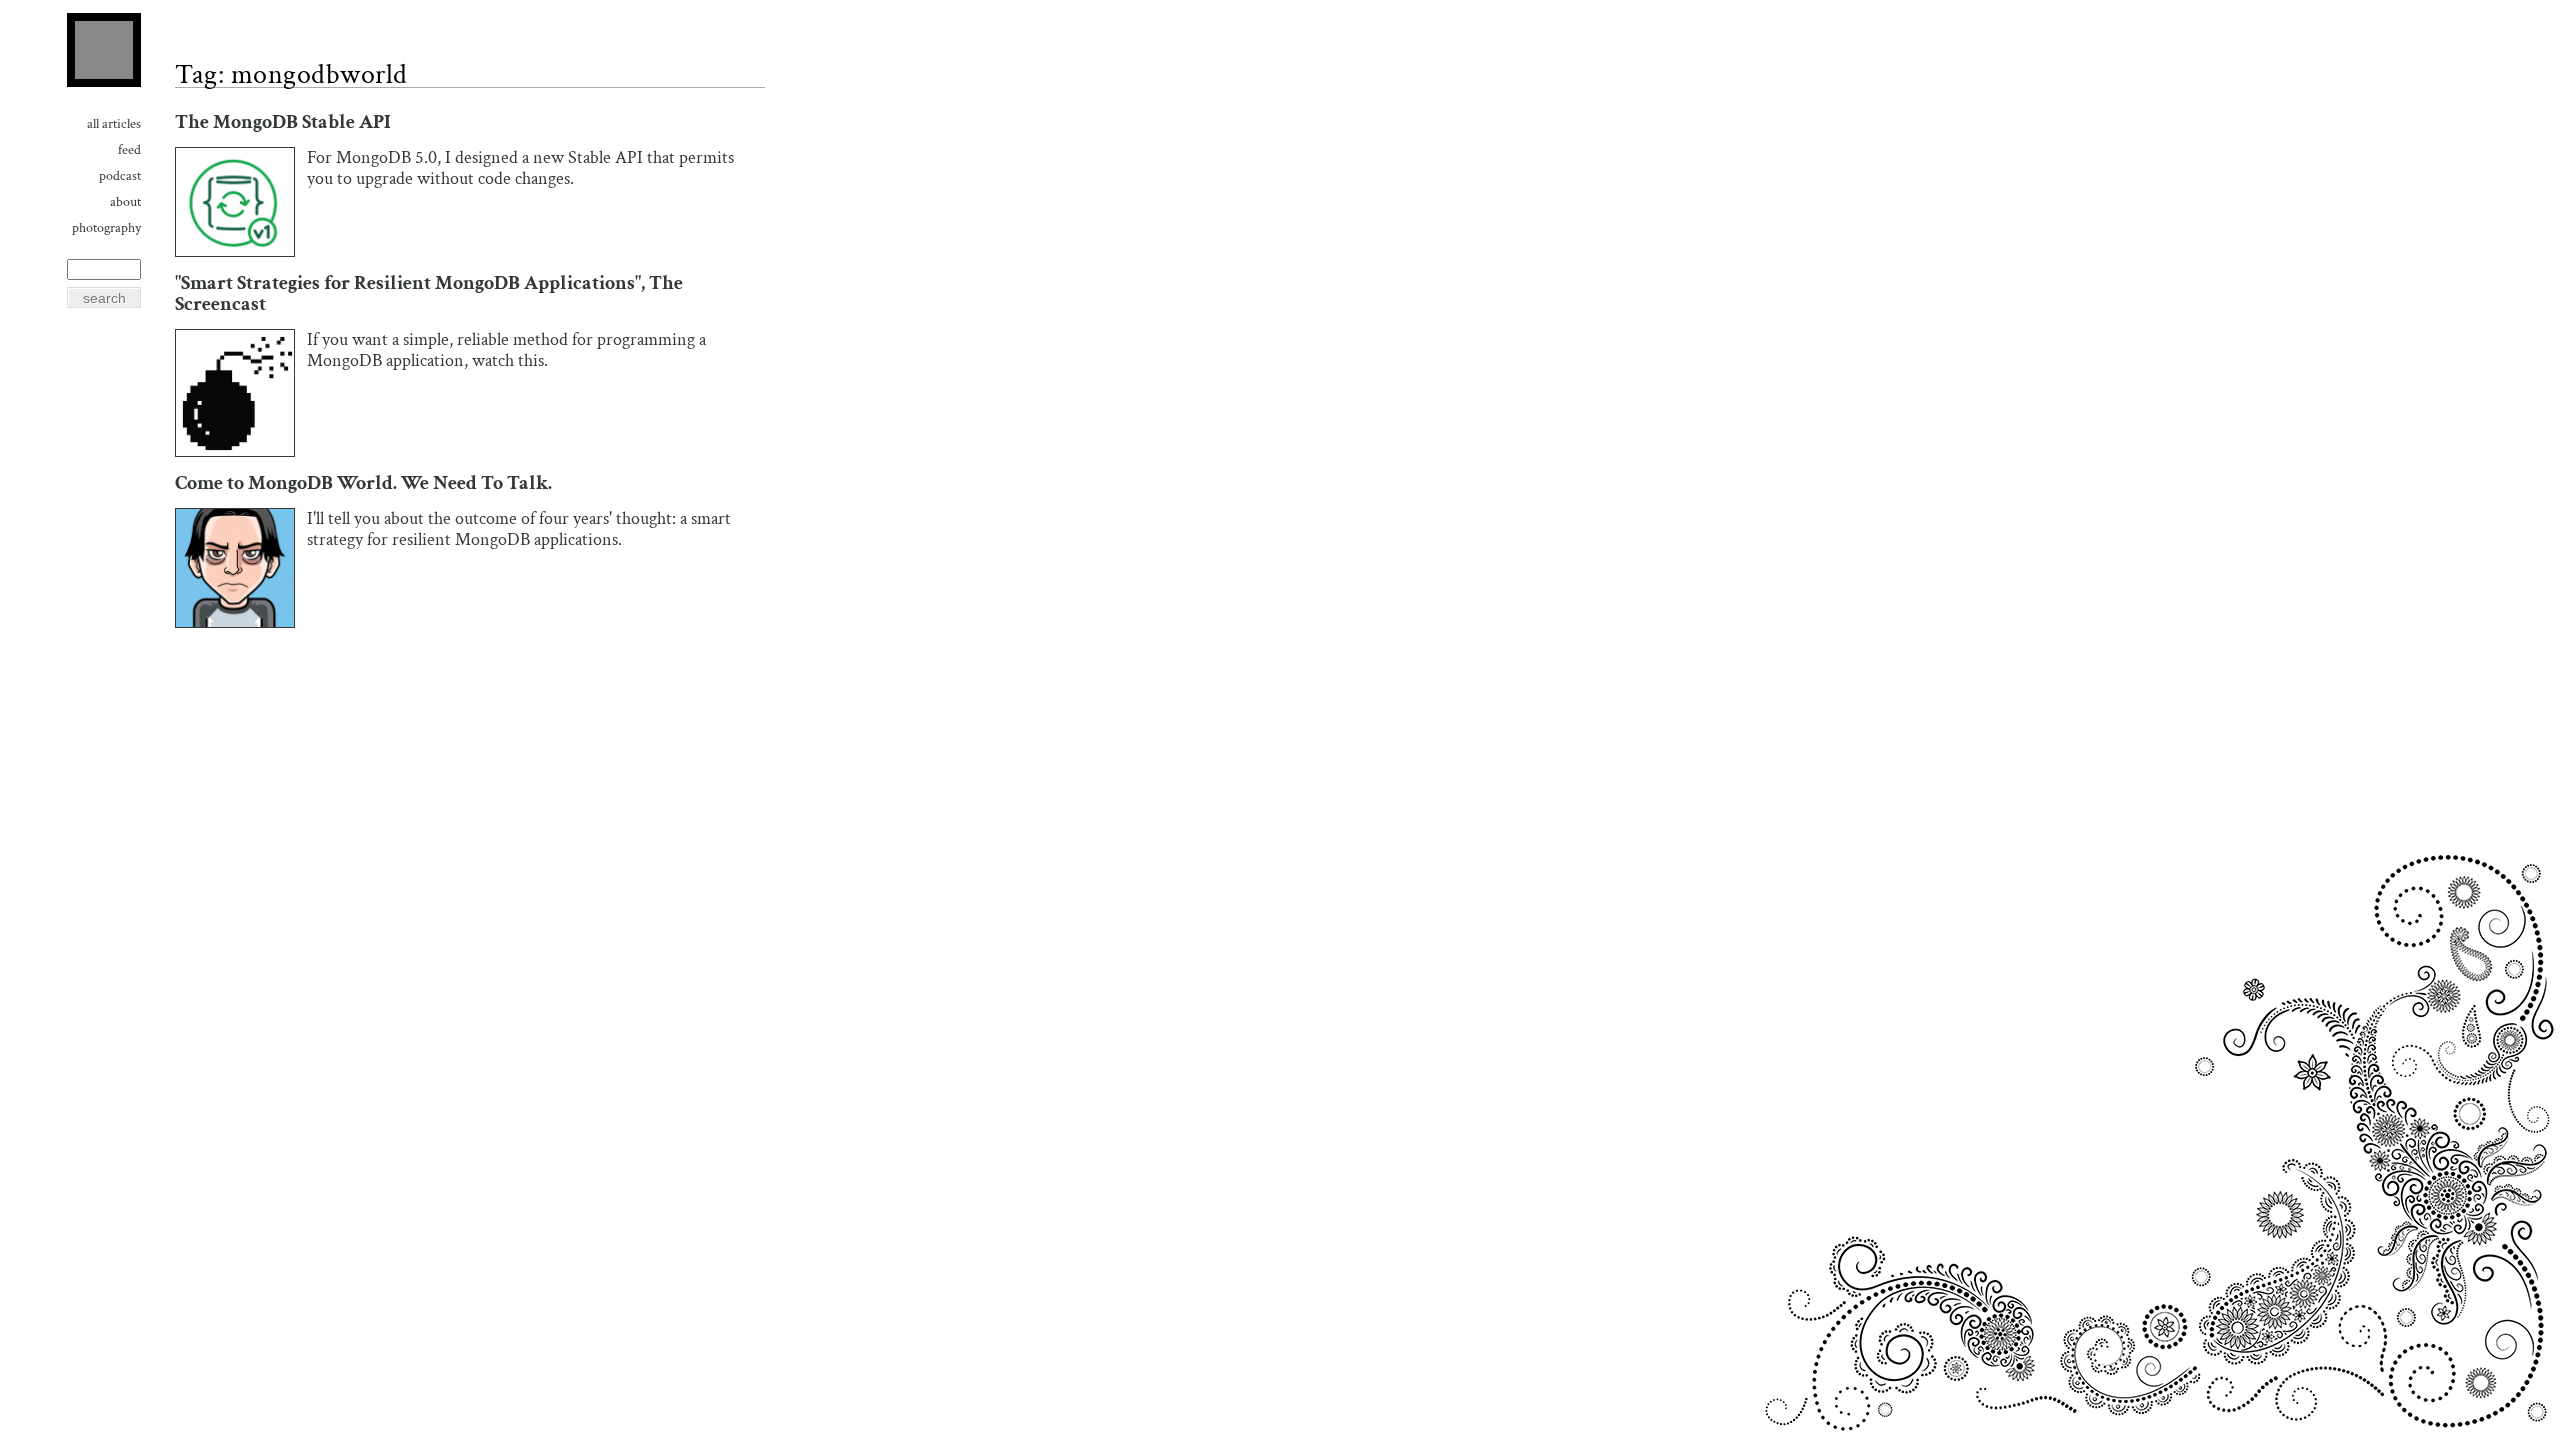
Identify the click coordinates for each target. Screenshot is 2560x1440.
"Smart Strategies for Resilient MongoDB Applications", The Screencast (429, 294)
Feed (129, 150)
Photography (106, 228)
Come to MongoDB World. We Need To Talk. (363, 483)
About (125, 202)
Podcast (120, 176)
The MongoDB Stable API (283, 122)
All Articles (114, 124)
